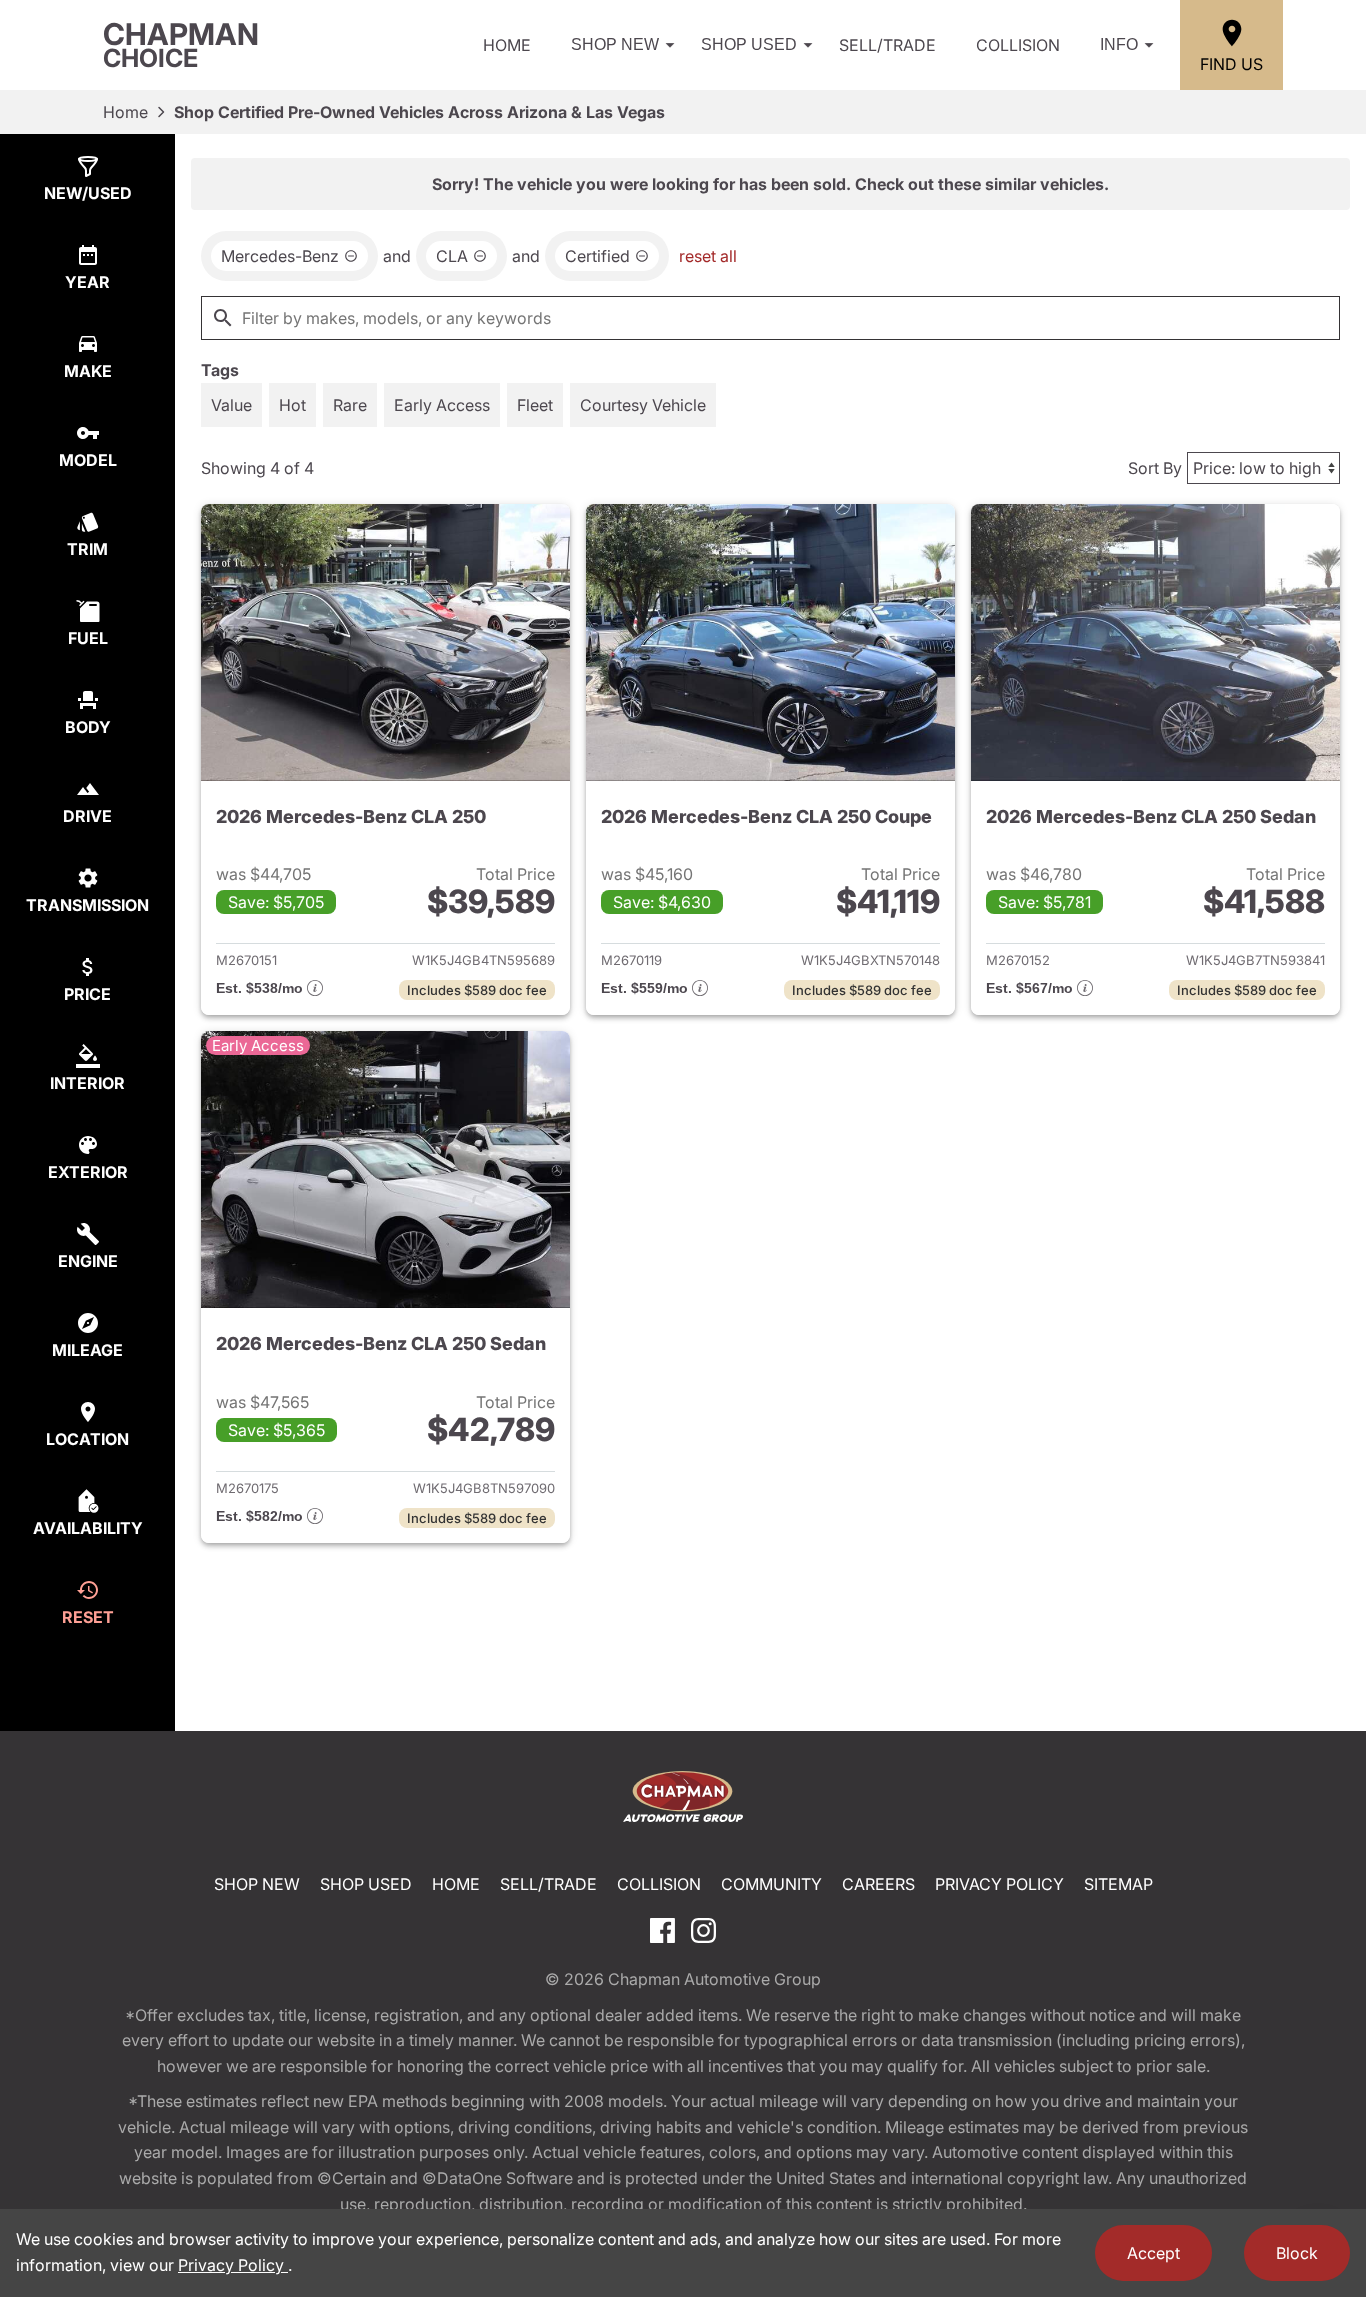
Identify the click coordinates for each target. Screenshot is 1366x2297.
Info (1119, 44)
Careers (878, 1884)
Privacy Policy (999, 1884)
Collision (1018, 45)
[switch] (231, 405)
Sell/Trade (887, 45)
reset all (708, 256)
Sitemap (1118, 1884)
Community (771, 1884)
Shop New (615, 44)
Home (507, 45)
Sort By (1155, 468)
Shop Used (749, 44)
